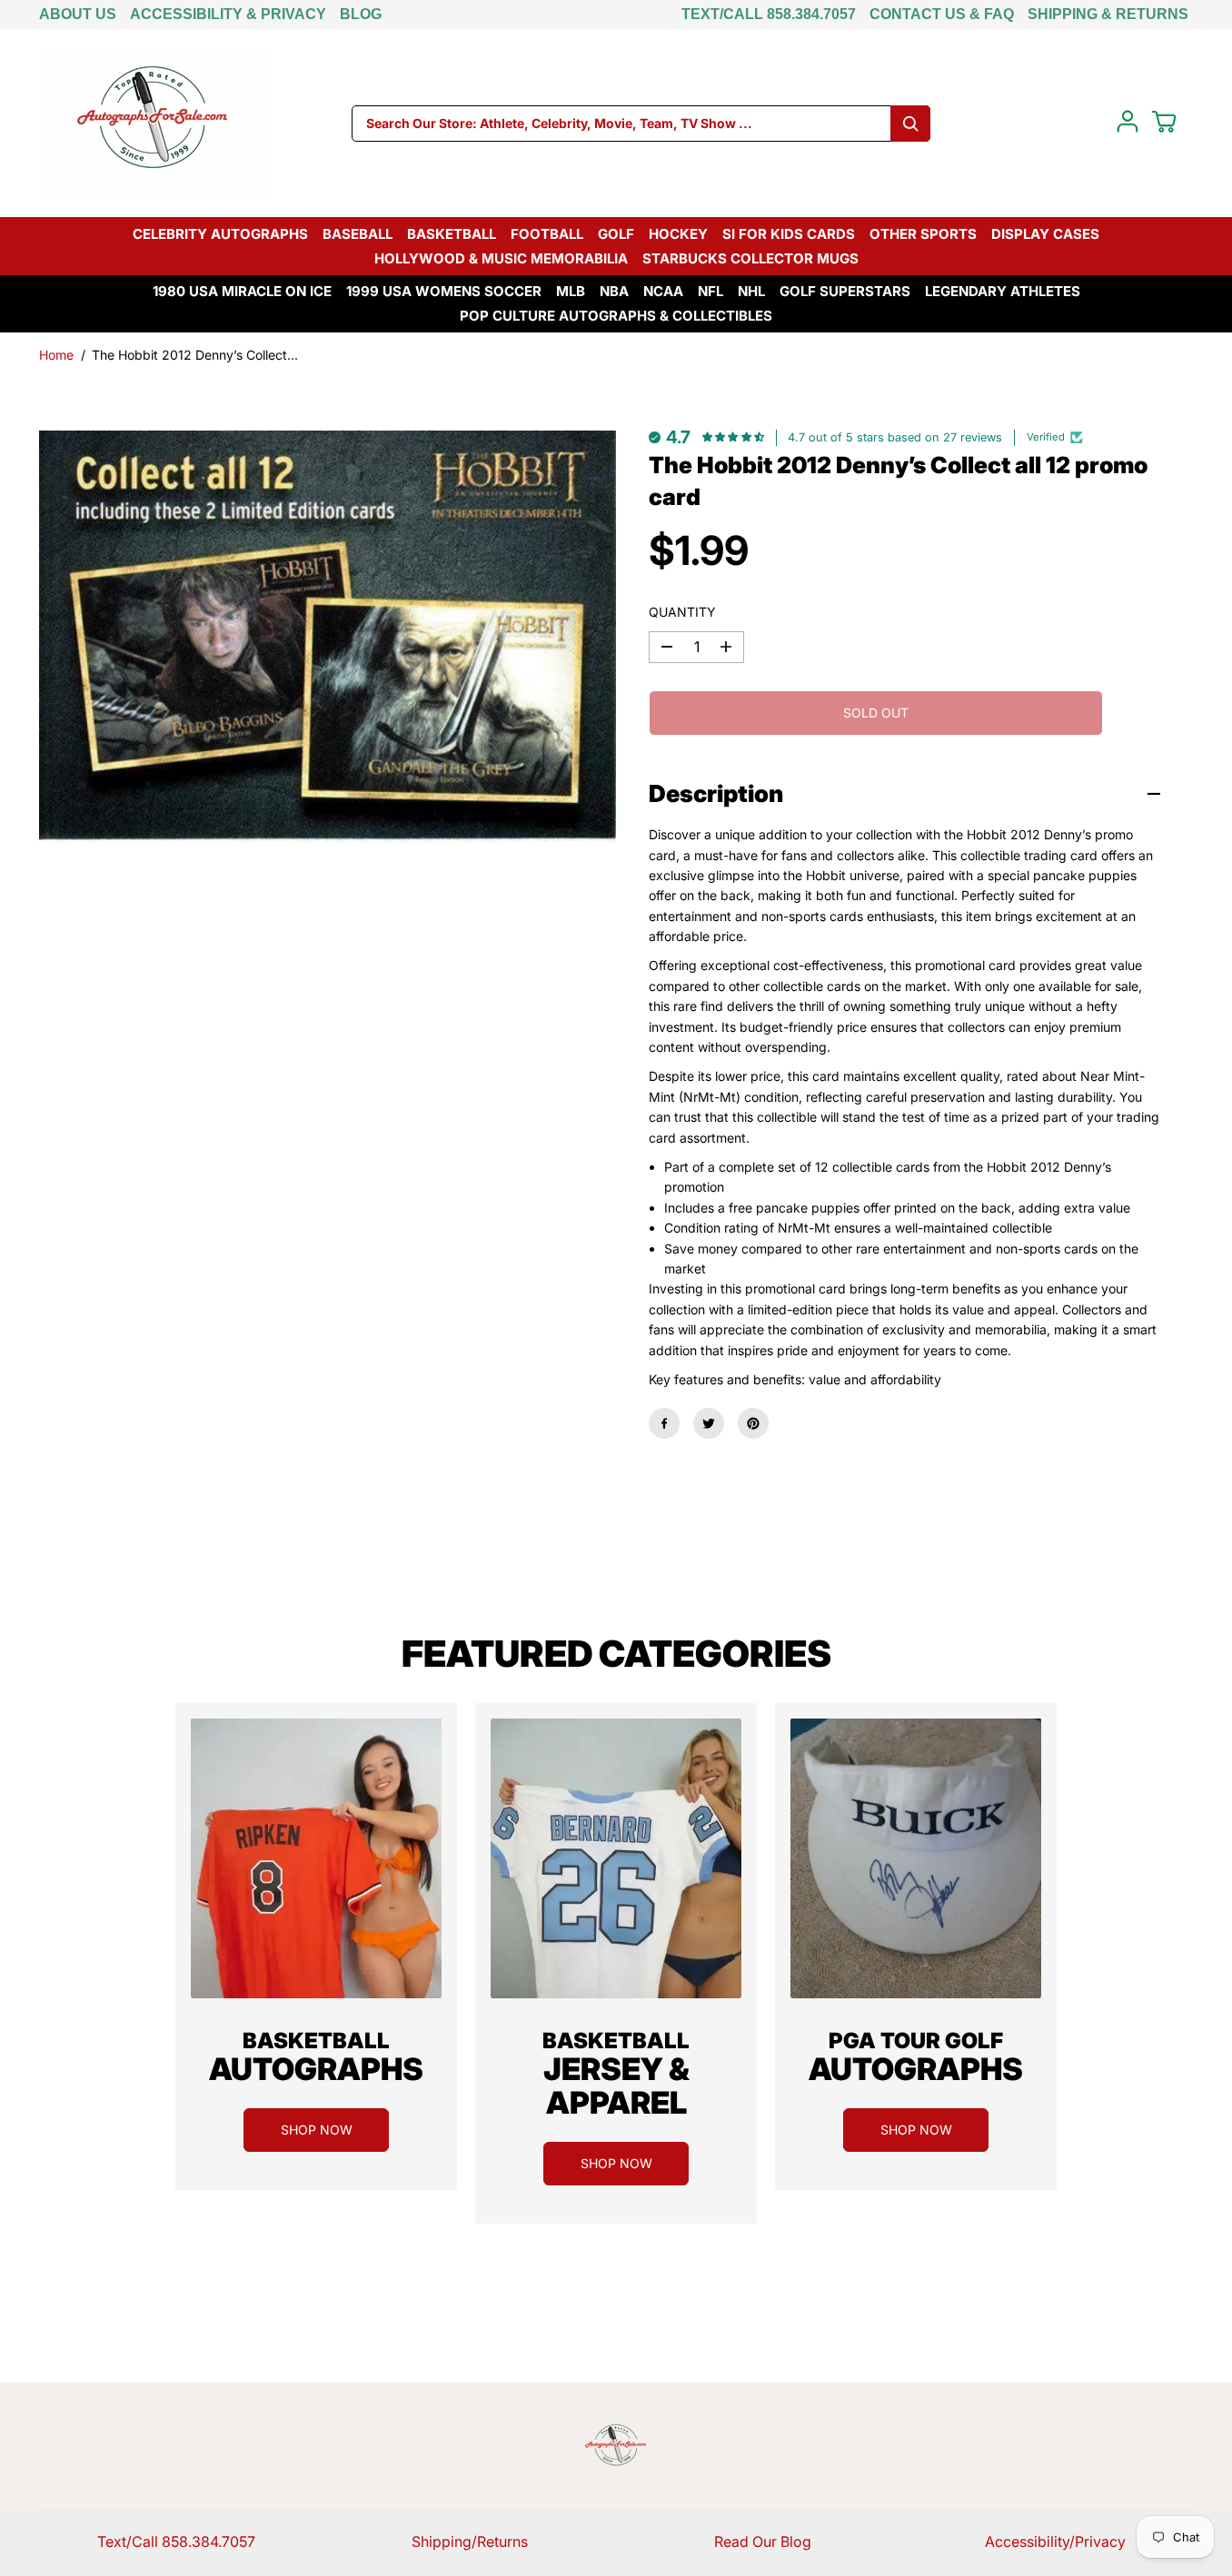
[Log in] (1128, 122)
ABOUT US (78, 14)
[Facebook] (664, 1423)
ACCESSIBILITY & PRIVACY (228, 14)
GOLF (616, 234)
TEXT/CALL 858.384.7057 (769, 14)
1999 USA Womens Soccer (444, 291)
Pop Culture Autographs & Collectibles (616, 316)
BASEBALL (358, 234)
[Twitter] (709, 1423)
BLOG (361, 14)
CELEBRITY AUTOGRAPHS (220, 234)
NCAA (663, 291)
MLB (571, 291)
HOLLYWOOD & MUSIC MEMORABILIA (501, 258)
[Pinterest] (753, 1423)
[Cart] (1164, 122)
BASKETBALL (452, 234)
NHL (751, 291)
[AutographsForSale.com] (153, 123)
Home (56, 355)
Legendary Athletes (1003, 291)
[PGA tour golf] (916, 1858)
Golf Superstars (845, 291)
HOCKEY (678, 234)
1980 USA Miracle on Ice (242, 291)
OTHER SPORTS (923, 234)
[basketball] (316, 1858)
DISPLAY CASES (1045, 234)
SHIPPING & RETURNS (1108, 14)
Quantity (682, 612)
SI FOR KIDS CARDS (789, 234)
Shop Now (317, 2130)
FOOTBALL (547, 234)
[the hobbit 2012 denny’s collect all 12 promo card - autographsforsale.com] (328, 639)
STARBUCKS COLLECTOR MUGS (750, 258)
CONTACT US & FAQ (942, 14)
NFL (710, 291)
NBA (614, 291)
